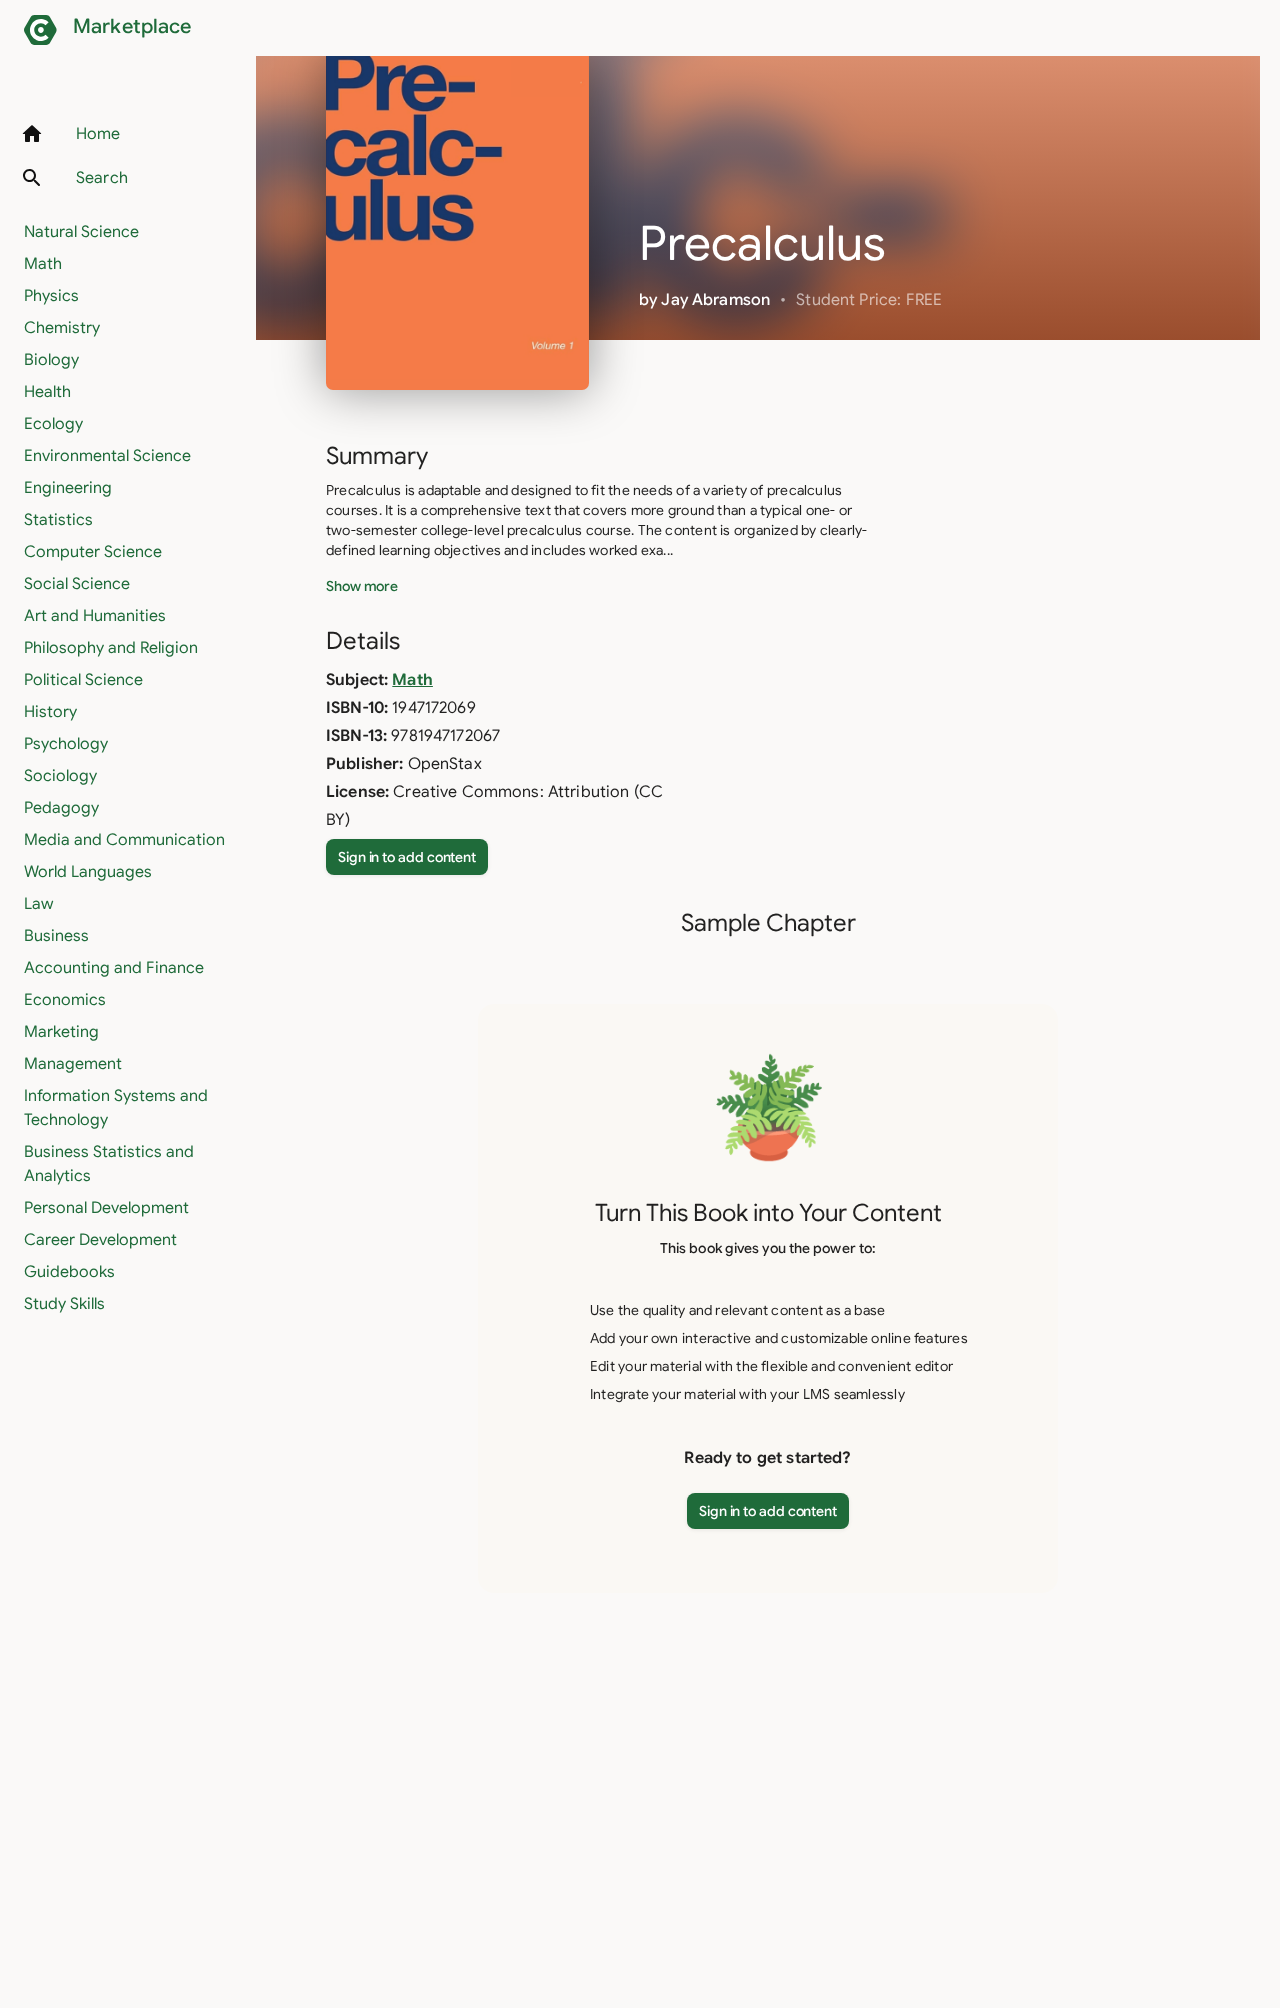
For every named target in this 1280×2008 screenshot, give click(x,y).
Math (43, 264)
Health (47, 392)
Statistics (58, 520)
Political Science (83, 680)
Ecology (53, 424)
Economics (65, 1000)
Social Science (77, 584)
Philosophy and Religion (111, 648)
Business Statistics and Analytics (109, 1164)
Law (38, 904)
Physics (51, 296)
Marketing (61, 1032)
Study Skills (64, 1304)
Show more (362, 586)
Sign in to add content (407, 857)
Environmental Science (107, 456)
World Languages (88, 872)
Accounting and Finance (114, 968)
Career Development (100, 1240)
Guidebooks (69, 1272)
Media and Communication (124, 840)
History (50, 712)
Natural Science (81, 232)
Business (56, 936)
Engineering (68, 488)
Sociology (60, 776)
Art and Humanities (95, 616)
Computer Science (93, 552)
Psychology (66, 744)
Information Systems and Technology (116, 1108)
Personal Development (106, 1208)
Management (73, 1064)
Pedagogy (61, 808)
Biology (51, 360)
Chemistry (62, 328)
